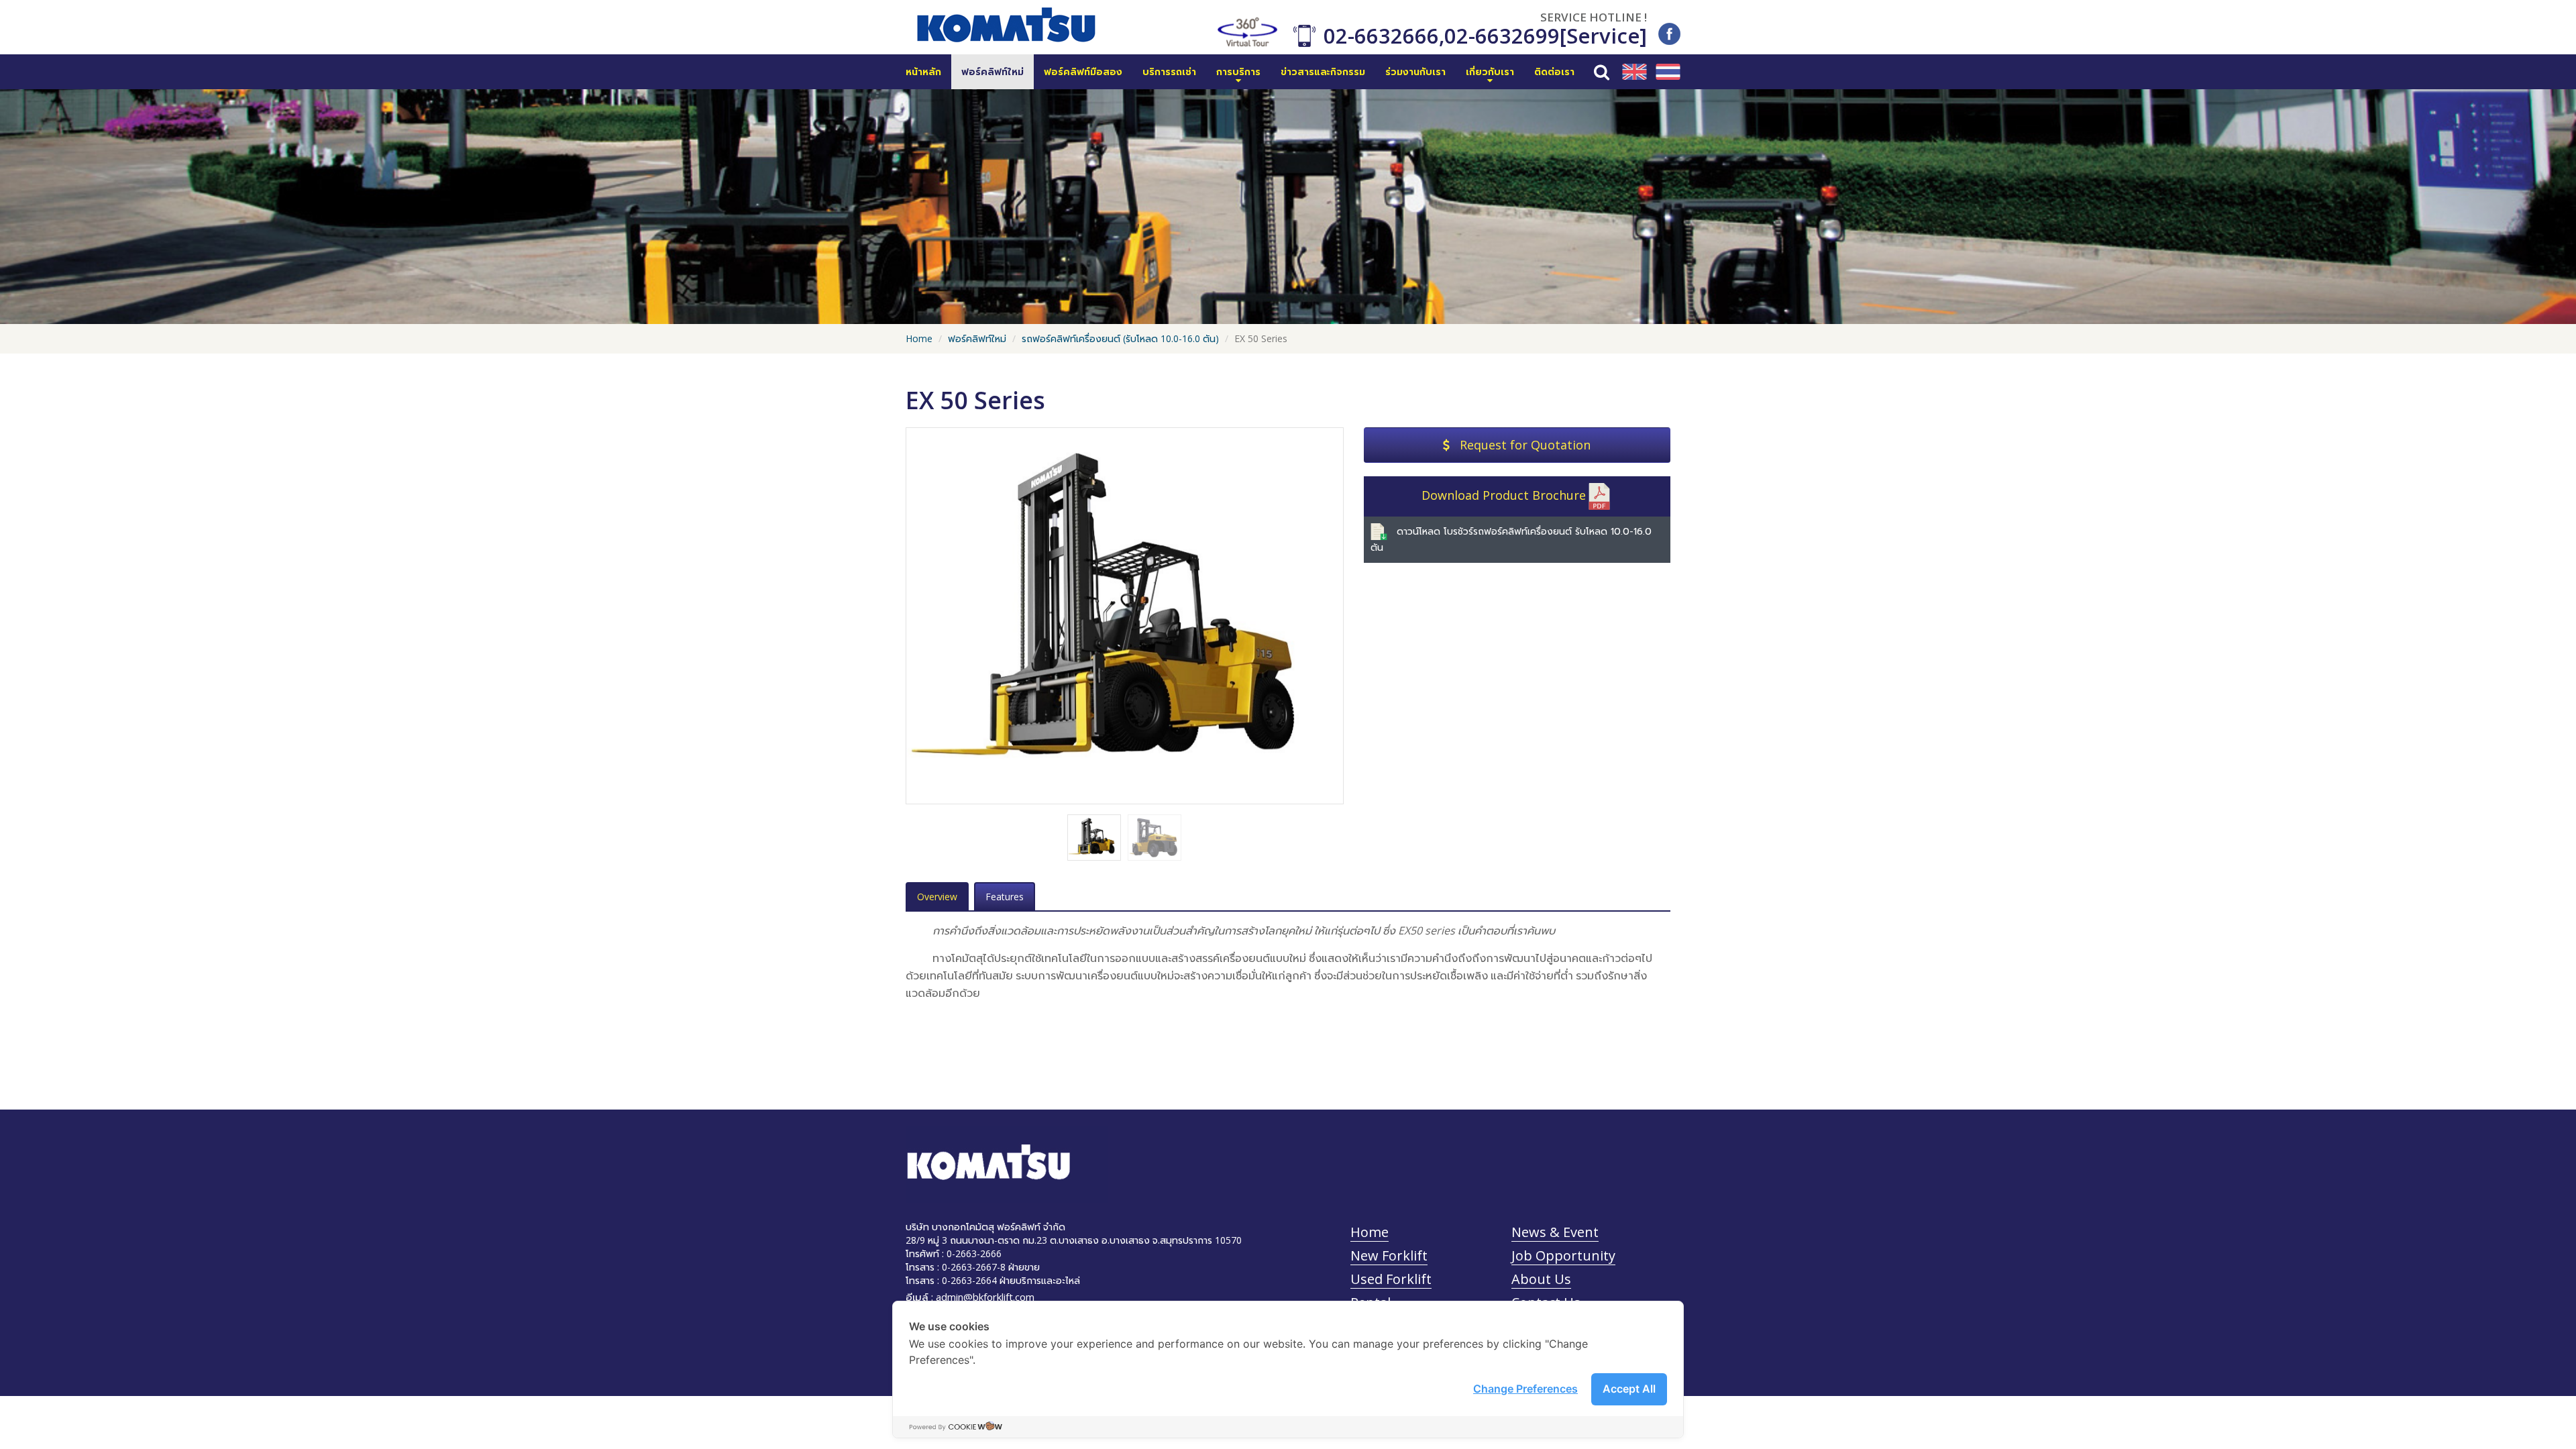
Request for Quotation (1525, 445)
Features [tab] (1005, 897)
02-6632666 (1381, 36)
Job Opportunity (1563, 1255)
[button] (1238, 72)
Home (919, 338)
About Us (1541, 1279)
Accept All (1629, 1389)
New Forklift (1389, 1255)
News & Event (1555, 1232)
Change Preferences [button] (1525, 1389)
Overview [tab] (937, 897)
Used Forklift (1391, 1279)
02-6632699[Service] (1546, 36)
